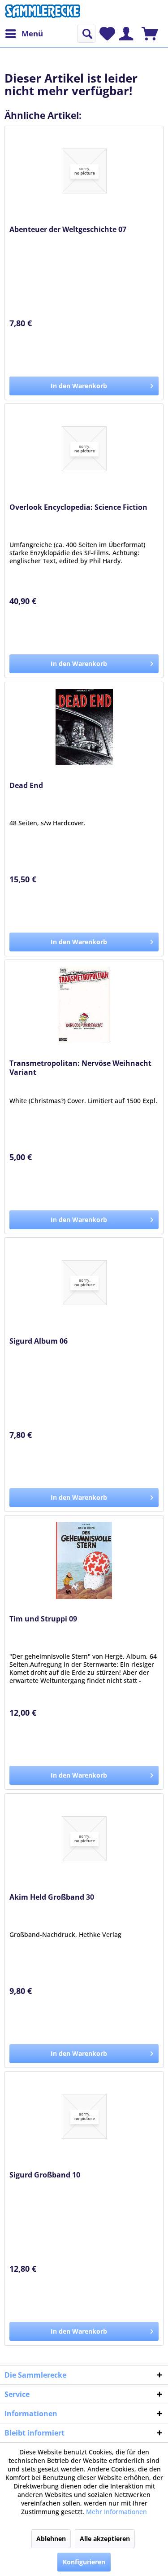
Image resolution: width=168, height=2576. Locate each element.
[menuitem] (24, 34)
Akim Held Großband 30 (52, 1897)
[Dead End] (84, 727)
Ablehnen (51, 2539)
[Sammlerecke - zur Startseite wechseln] (43, 12)
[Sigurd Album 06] (84, 1283)
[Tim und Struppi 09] (84, 1560)
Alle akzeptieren (105, 2539)
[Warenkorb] (150, 34)
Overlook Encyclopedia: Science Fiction (78, 507)
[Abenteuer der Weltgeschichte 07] (84, 171)
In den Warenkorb (79, 386)
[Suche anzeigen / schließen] (86, 34)
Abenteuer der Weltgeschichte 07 (68, 230)
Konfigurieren (84, 2562)
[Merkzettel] (107, 34)
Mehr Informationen (116, 2512)
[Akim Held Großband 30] (84, 1839)
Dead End (26, 786)
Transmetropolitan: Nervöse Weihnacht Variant (80, 1068)
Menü (32, 33)
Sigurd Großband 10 (45, 2175)
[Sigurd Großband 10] (84, 2116)
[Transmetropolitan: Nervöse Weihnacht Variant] (84, 1005)
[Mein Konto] (126, 34)
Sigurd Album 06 (39, 1341)
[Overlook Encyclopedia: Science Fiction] (84, 449)
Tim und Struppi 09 (43, 1619)
